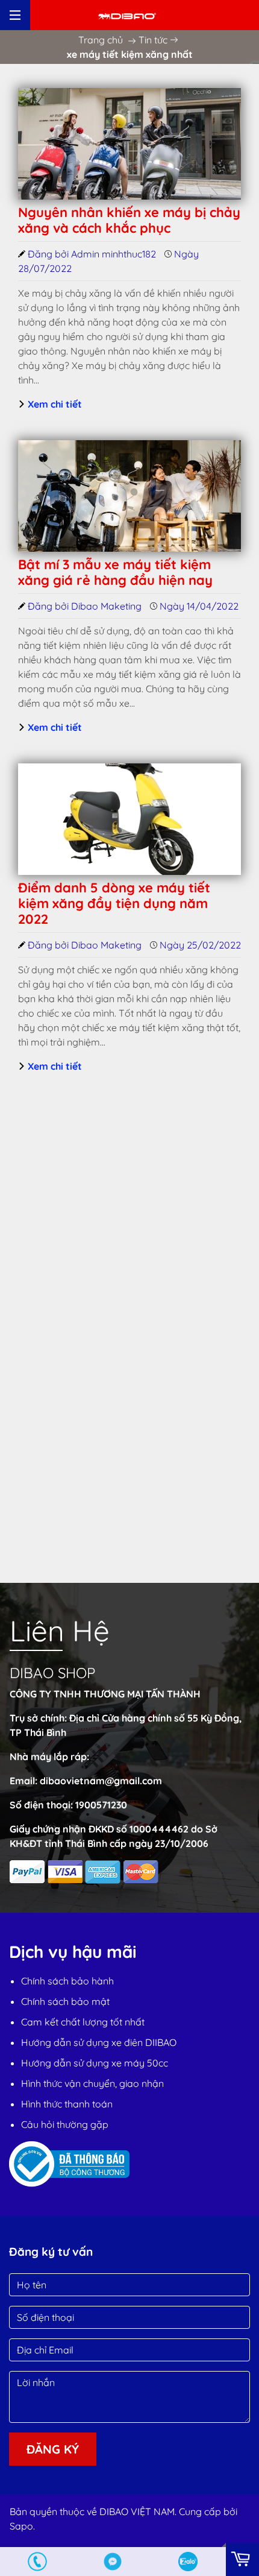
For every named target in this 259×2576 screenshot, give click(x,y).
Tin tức (153, 40)
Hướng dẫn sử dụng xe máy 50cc (95, 2063)
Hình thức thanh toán (67, 2104)
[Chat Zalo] (188, 2562)
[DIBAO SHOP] (127, 15)
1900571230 (101, 1805)
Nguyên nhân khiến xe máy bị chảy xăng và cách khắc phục (129, 220)
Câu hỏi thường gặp (65, 2124)
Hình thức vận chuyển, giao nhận (92, 2083)
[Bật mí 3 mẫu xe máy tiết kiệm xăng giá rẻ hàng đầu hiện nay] (129, 496)
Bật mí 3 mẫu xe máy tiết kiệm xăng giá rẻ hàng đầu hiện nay (115, 572)
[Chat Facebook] (113, 2562)
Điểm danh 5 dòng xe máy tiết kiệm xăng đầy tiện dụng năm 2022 (114, 904)
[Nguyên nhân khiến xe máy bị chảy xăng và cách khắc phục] (129, 144)
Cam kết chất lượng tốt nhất (83, 2022)
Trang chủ (101, 40)
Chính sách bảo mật (65, 2001)
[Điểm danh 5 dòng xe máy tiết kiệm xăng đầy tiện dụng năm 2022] (129, 819)
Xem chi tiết (54, 404)
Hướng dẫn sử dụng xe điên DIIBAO (99, 2042)
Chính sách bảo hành (67, 1981)
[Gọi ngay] (38, 2562)
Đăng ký (53, 2449)
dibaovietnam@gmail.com (101, 1781)
